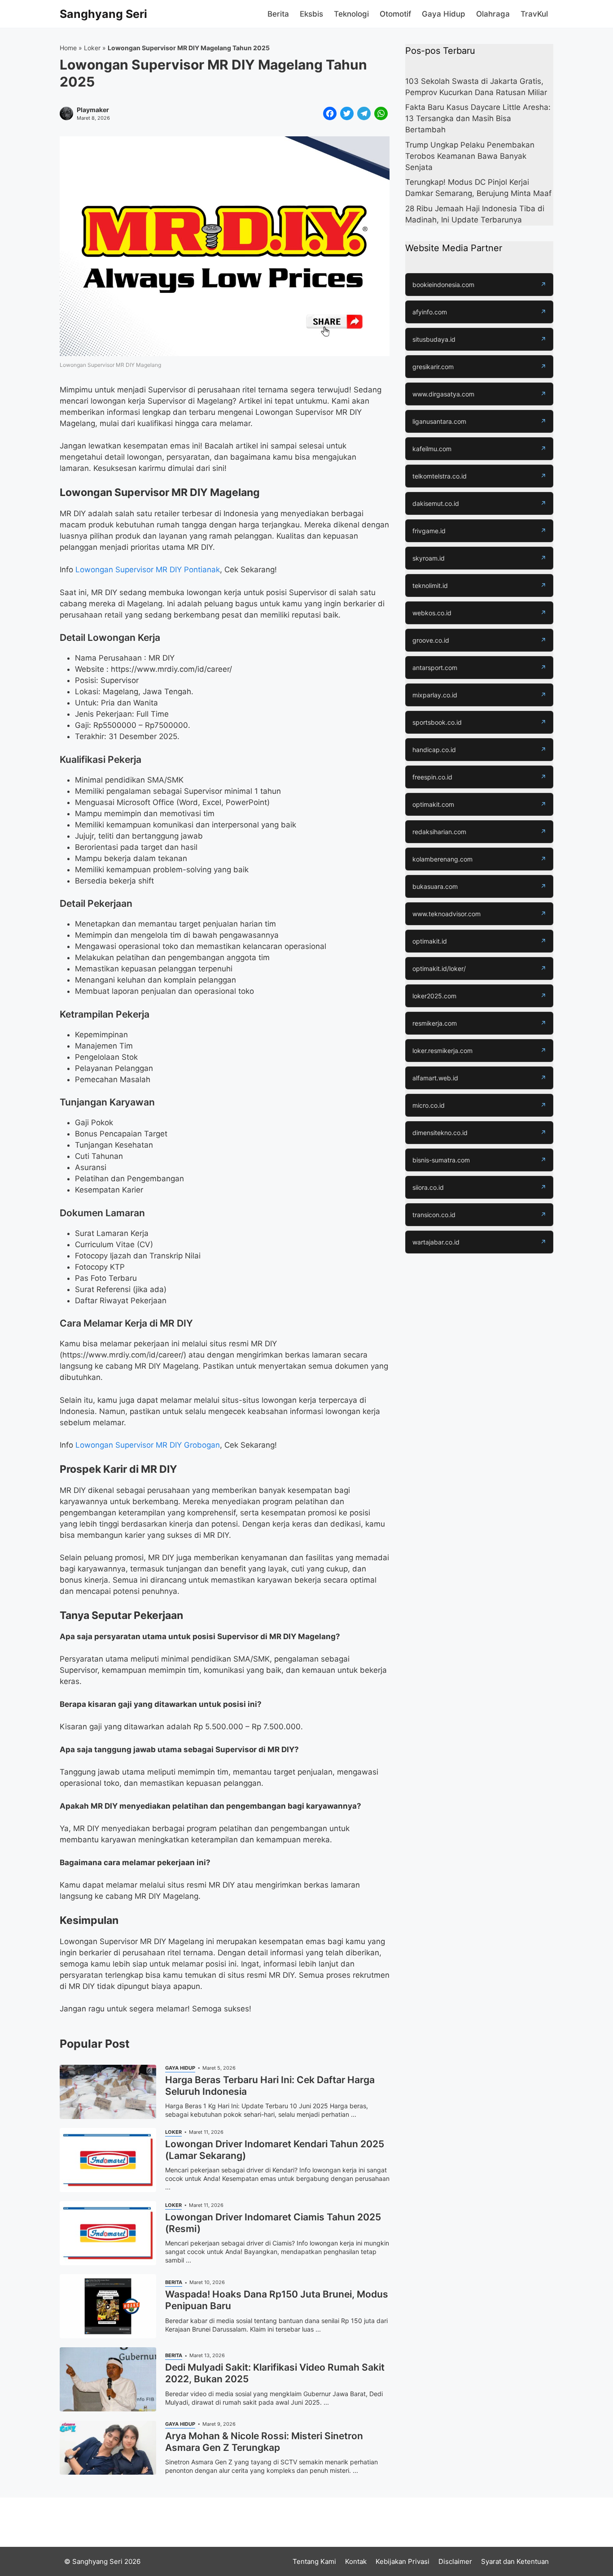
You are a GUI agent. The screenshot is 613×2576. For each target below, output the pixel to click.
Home (68, 48)
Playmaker (93, 110)
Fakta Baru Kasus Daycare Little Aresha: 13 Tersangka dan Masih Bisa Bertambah (478, 119)
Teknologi (351, 14)
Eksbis (311, 14)
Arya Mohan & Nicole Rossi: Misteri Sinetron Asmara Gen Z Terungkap (264, 2442)
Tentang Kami (314, 2561)
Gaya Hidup (444, 14)
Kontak (356, 2561)
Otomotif (395, 14)
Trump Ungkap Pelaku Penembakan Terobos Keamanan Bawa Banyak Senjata (470, 156)
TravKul (534, 14)
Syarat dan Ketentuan (515, 2561)
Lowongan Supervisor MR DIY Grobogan (148, 1445)
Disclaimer (455, 2561)
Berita (278, 14)
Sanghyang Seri (103, 14)
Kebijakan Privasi (403, 2561)
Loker (92, 48)
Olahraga (493, 14)
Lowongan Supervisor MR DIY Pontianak (148, 570)
